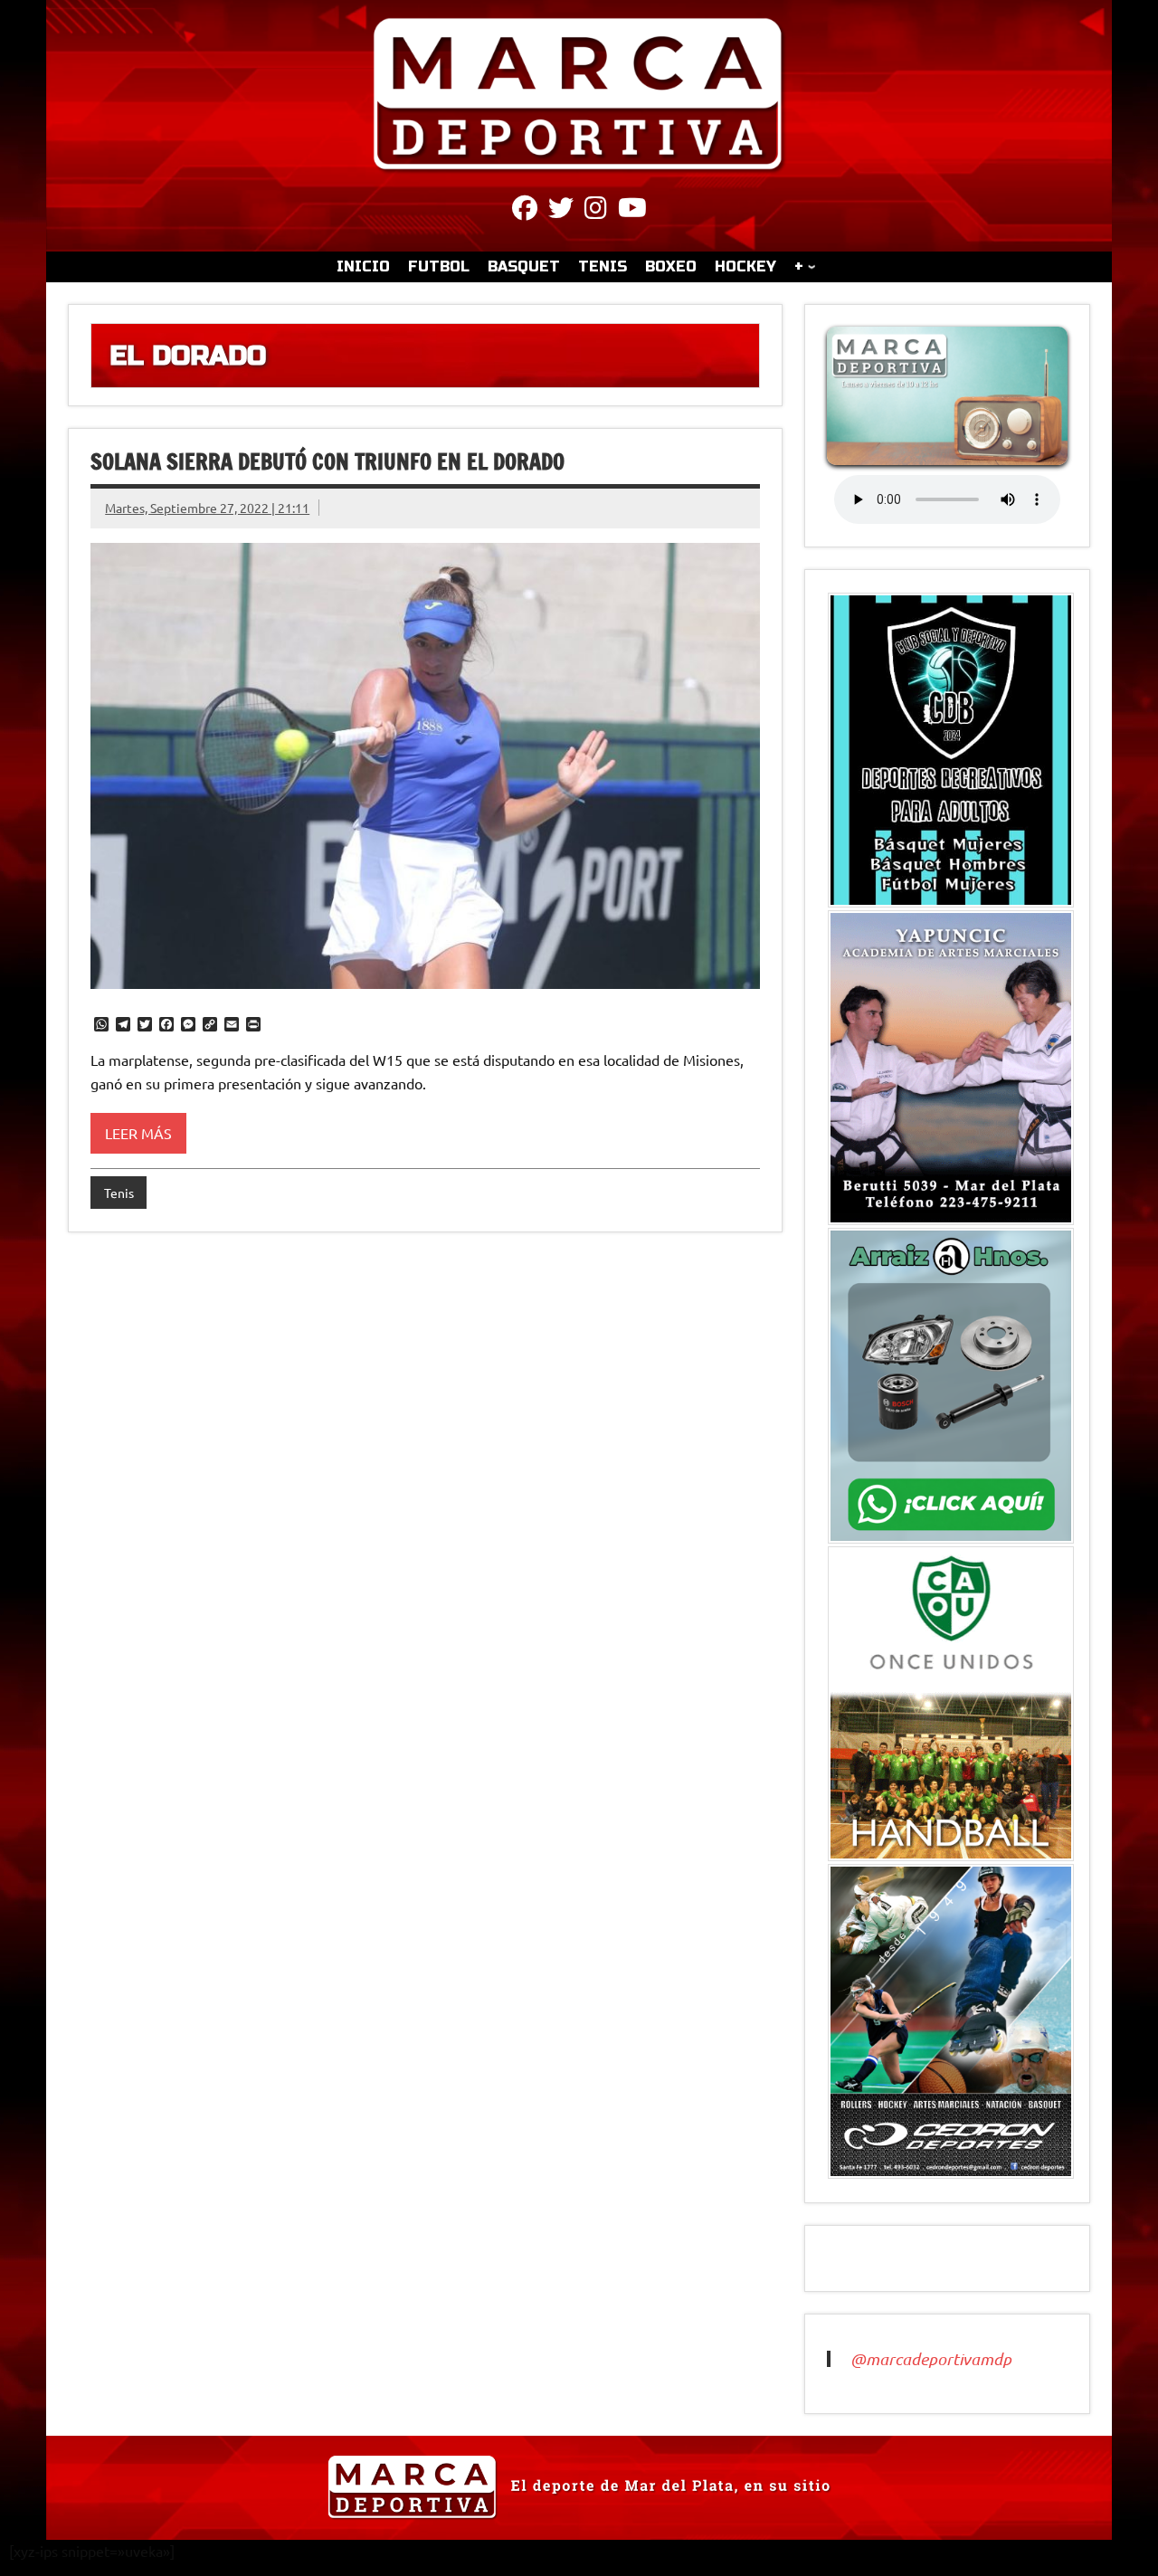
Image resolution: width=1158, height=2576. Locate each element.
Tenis (119, 1193)
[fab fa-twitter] (561, 211)
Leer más (138, 1133)
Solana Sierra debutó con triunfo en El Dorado (327, 461)
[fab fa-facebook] (525, 211)
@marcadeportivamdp (931, 2359)
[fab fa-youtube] (632, 211)
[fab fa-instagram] (596, 211)
